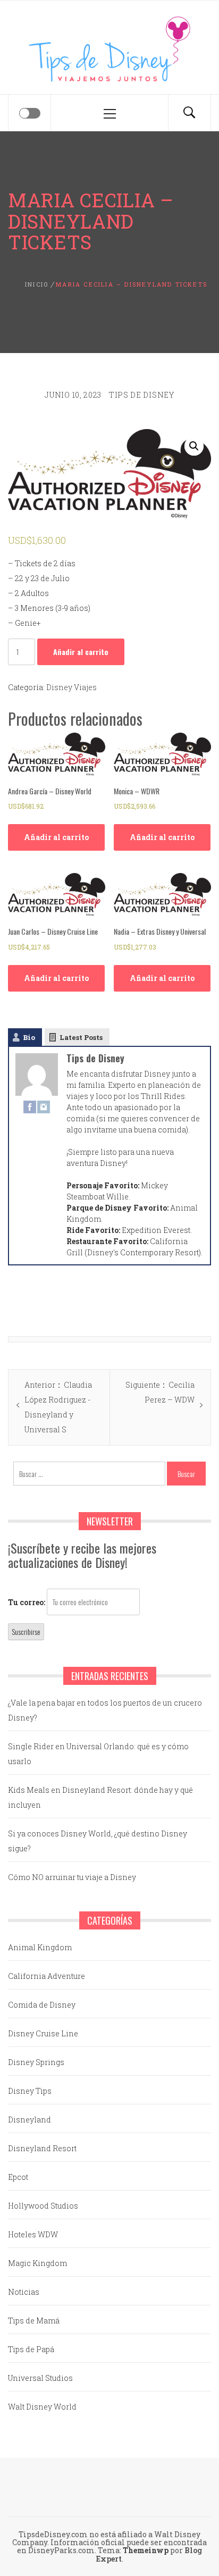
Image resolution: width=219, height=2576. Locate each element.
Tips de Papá (31, 2349)
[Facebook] (30, 1106)
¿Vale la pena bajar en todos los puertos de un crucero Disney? (105, 1710)
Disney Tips (30, 2091)
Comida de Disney (42, 2005)
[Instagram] (44, 1106)
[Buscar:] (90, 1474)
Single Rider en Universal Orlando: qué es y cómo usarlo (98, 1754)
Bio (29, 1037)
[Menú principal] (109, 113)
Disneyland (30, 2120)
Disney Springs (36, 2062)
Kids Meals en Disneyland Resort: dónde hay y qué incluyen (100, 1797)
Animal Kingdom (40, 1947)
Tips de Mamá (34, 2321)
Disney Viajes (71, 687)
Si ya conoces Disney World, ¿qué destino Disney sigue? (98, 1841)
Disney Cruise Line (43, 2033)
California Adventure (47, 1976)
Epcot (18, 2177)
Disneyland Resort (42, 2148)
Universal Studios (40, 2378)
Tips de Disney (142, 395)
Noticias (24, 2292)
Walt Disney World (42, 2407)
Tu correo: (27, 1602)
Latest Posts (81, 1037)
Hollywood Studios (43, 2206)
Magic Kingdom (37, 2263)
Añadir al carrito (81, 652)
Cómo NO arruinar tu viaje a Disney (72, 1877)
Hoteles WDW (33, 2234)
